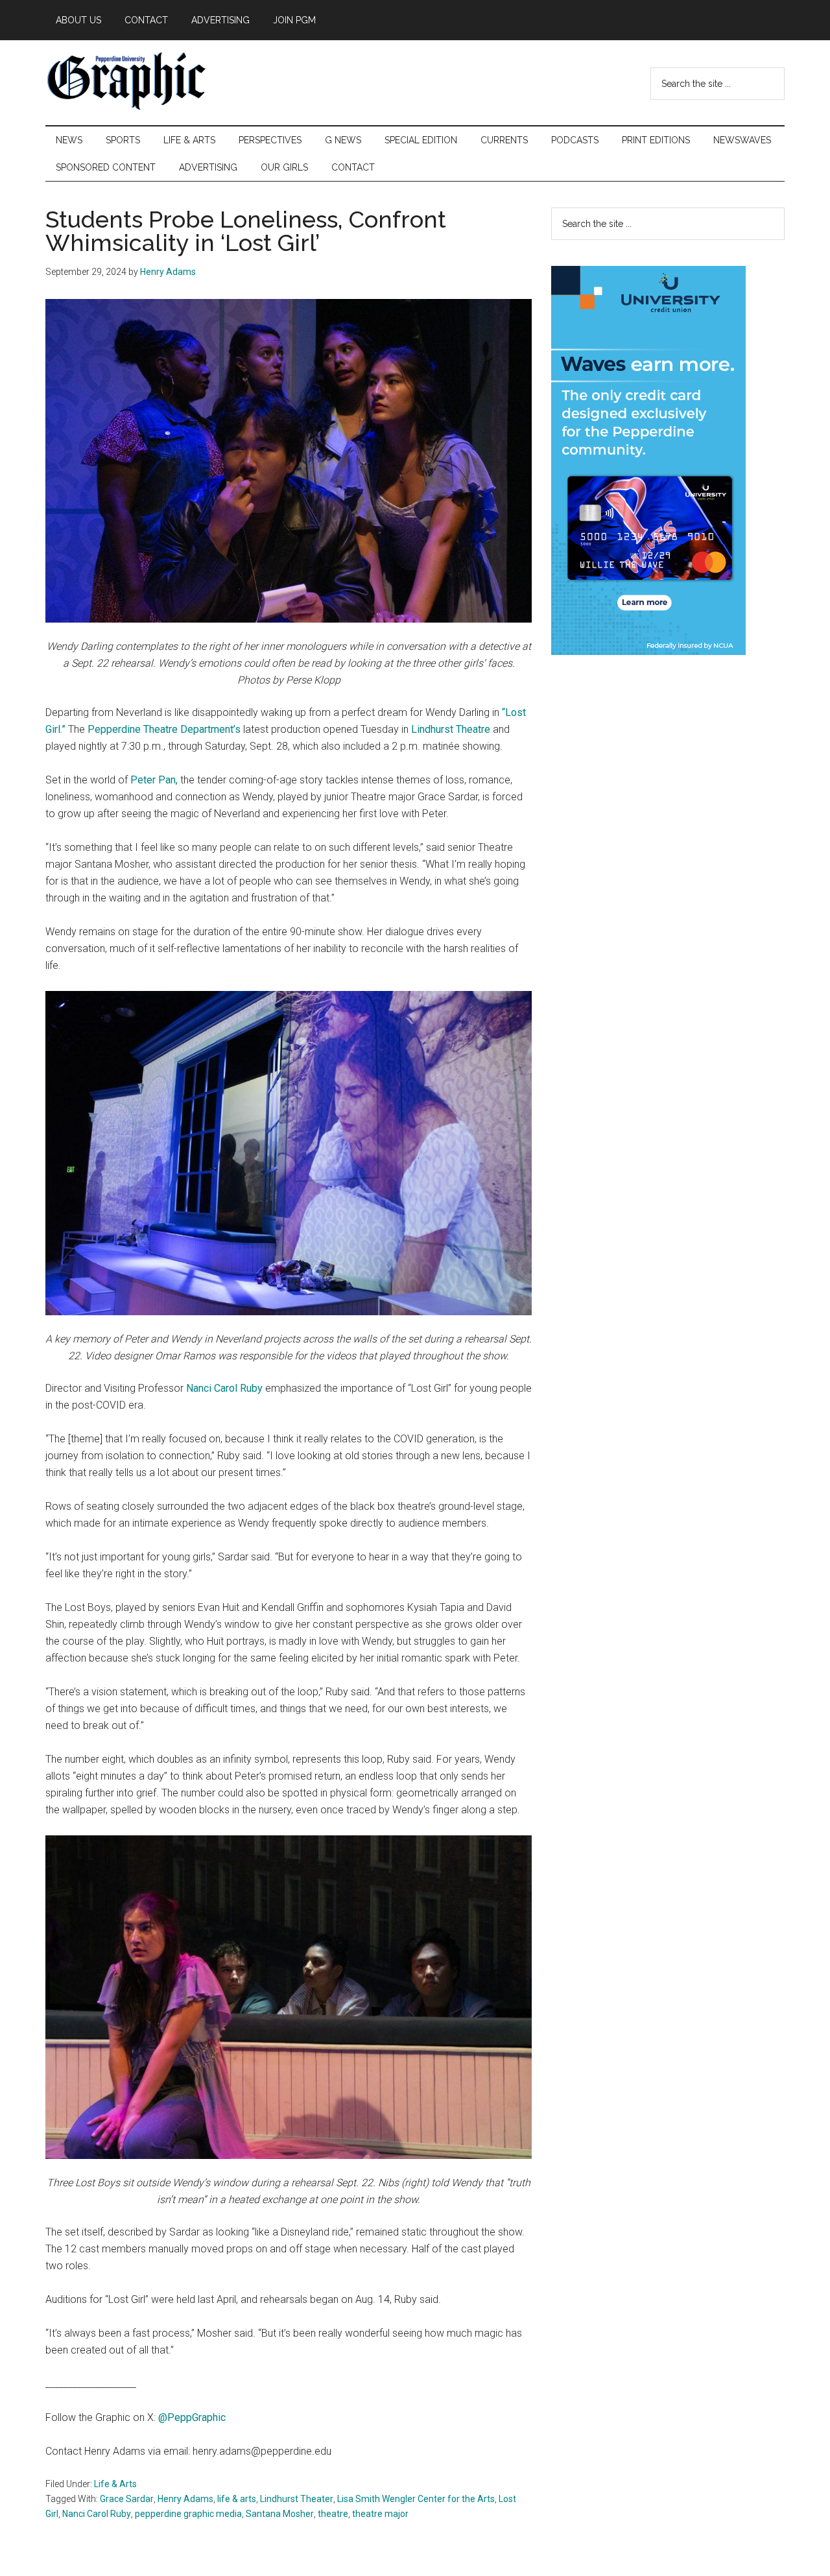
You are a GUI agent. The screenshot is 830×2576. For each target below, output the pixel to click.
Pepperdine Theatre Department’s (164, 729)
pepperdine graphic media (188, 2514)
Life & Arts (115, 2484)
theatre (333, 2514)
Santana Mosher (280, 2514)
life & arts (237, 2499)
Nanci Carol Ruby (224, 1388)
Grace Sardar (127, 2499)
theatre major (380, 2514)
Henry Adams (185, 2499)
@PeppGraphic (192, 2417)
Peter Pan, (154, 780)
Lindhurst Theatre (451, 729)
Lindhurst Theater (297, 2499)
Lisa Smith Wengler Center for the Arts (416, 2499)
